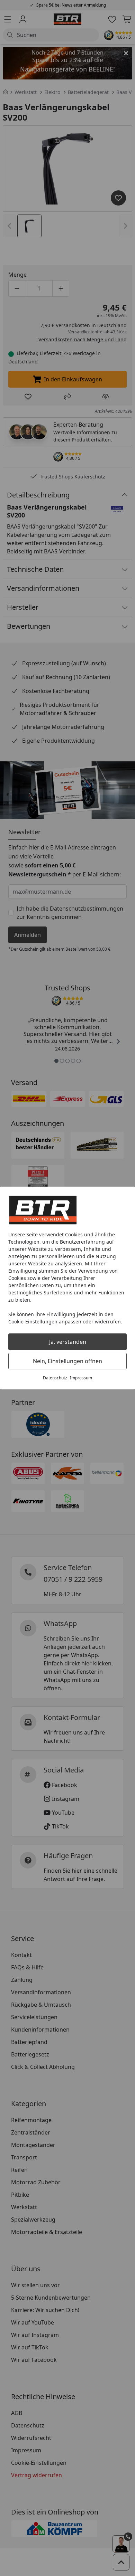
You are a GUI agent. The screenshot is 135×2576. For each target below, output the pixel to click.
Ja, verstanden (68, 1342)
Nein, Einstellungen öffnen (67, 1361)
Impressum (81, 1378)
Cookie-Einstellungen (33, 1322)
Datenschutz (55, 1378)
